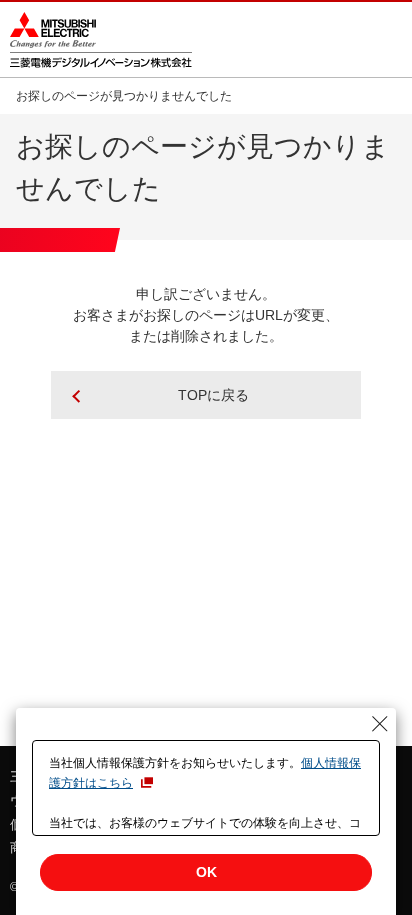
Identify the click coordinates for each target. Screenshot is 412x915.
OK (206, 872)
